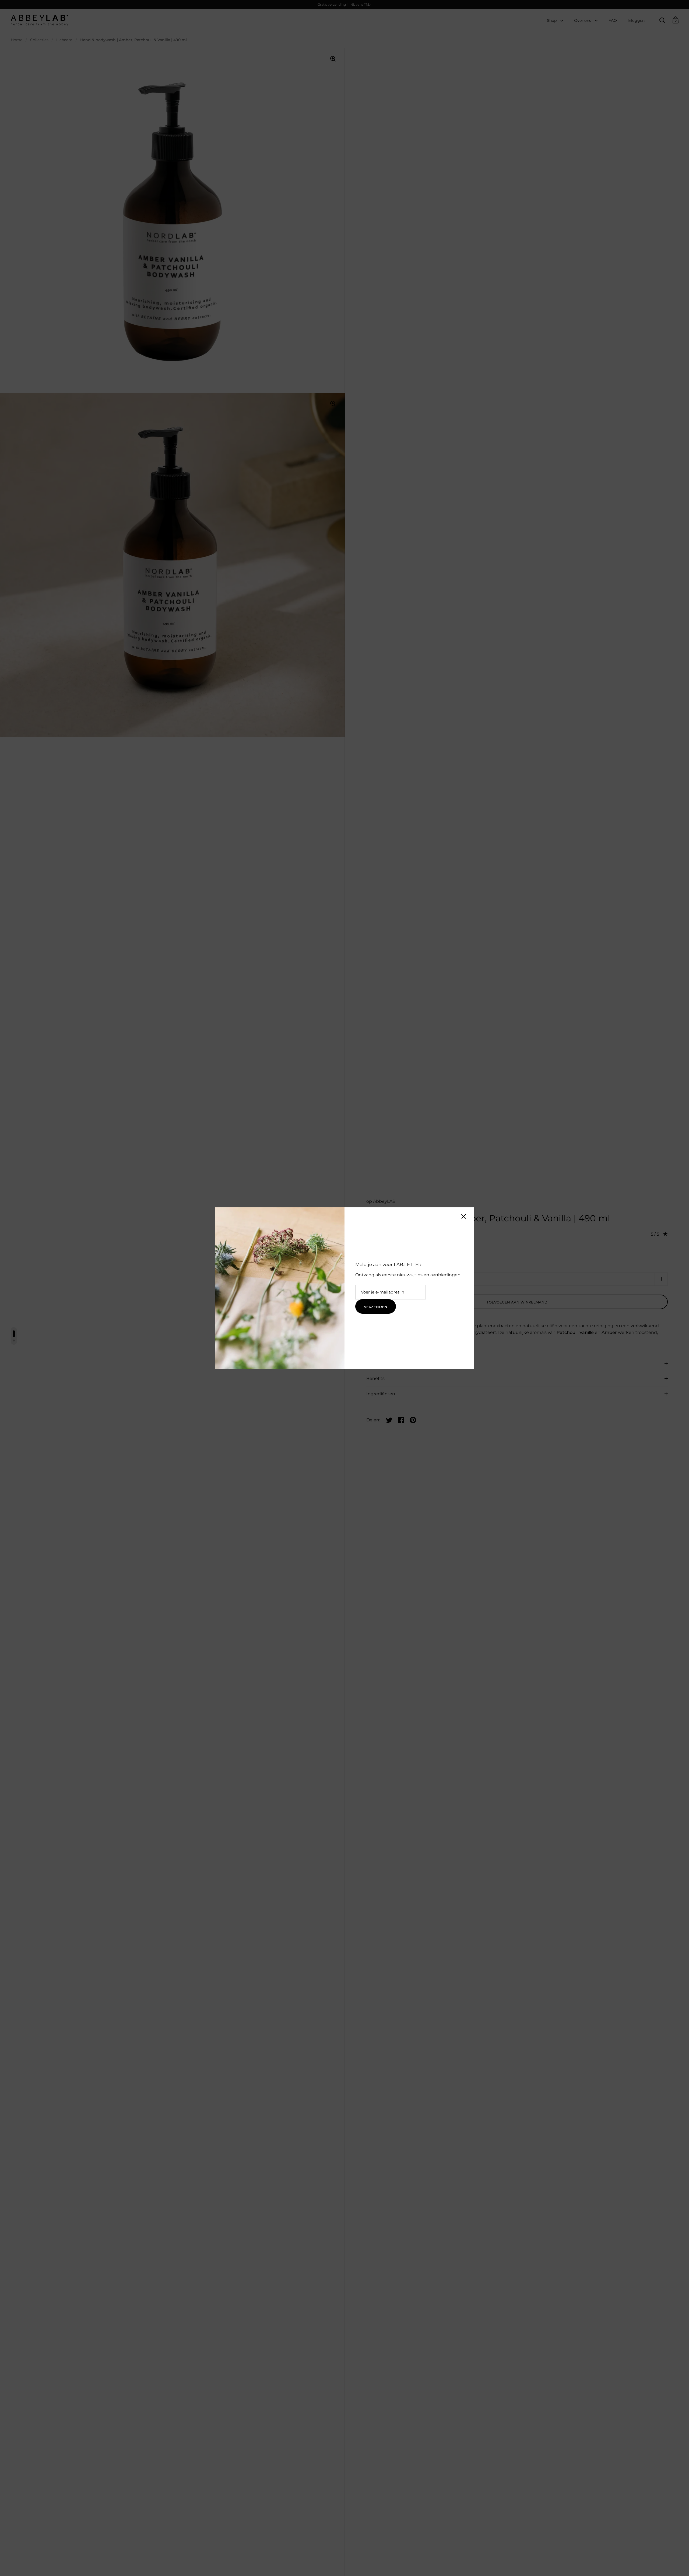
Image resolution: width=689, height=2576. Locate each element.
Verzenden (376, 1307)
